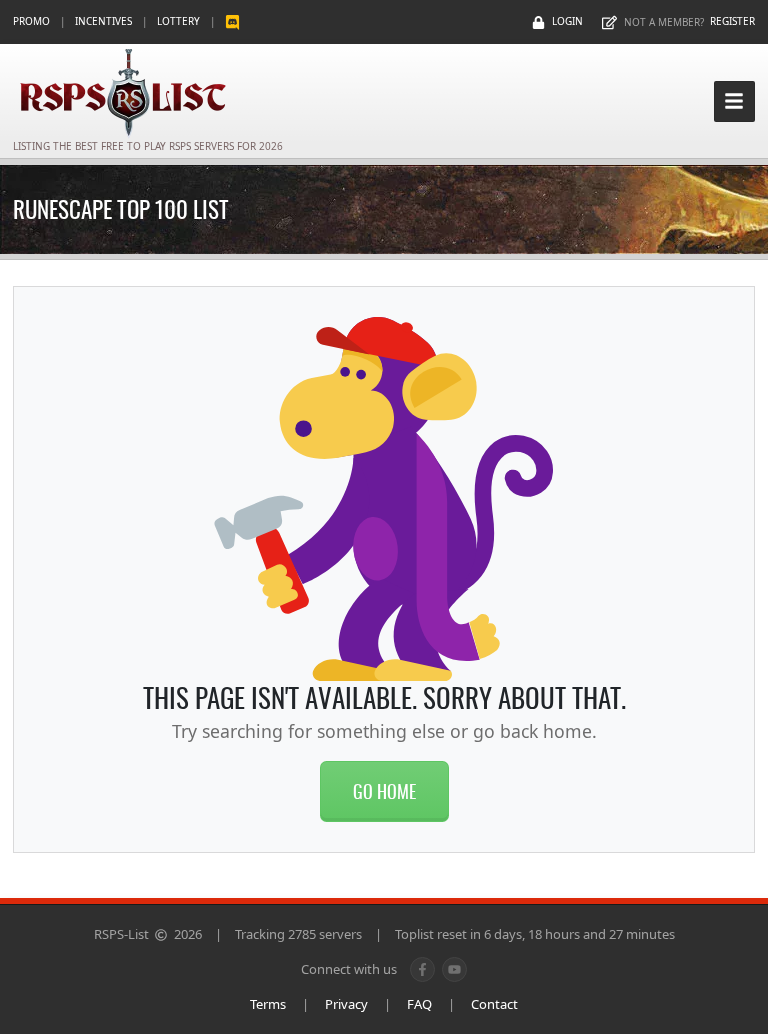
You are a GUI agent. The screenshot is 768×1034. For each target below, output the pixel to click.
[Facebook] (422, 969)
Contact (494, 1004)
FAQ (419, 1004)
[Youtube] (454, 969)
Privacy (346, 1004)
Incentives (103, 21)
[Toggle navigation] (734, 101)
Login (567, 21)
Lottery (178, 21)
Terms (268, 1004)
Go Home (384, 791)
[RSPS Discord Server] (232, 21)
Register (732, 21)
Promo (31, 21)
